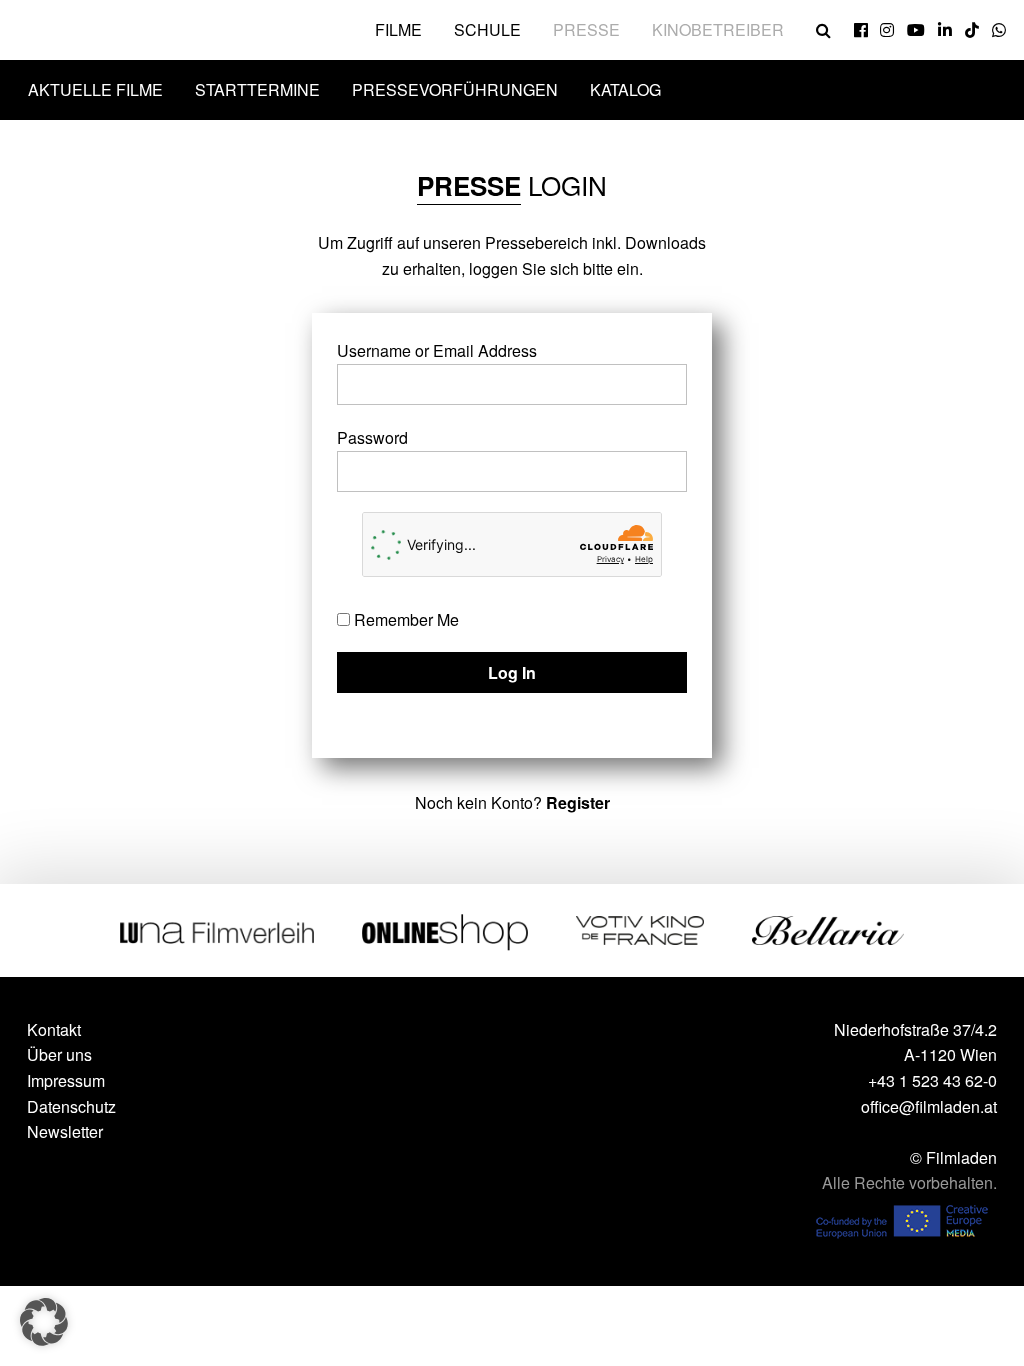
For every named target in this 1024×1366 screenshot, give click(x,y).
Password (372, 437)
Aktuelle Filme (95, 89)
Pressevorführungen (455, 89)
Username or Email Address (437, 350)
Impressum (66, 1080)
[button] (44, 1322)
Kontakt (54, 1029)
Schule (487, 29)
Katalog (625, 89)
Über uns (59, 1054)
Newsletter (65, 1131)
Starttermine (257, 89)
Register (578, 802)
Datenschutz (71, 1106)
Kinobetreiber (718, 29)
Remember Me (404, 619)
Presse (586, 29)
